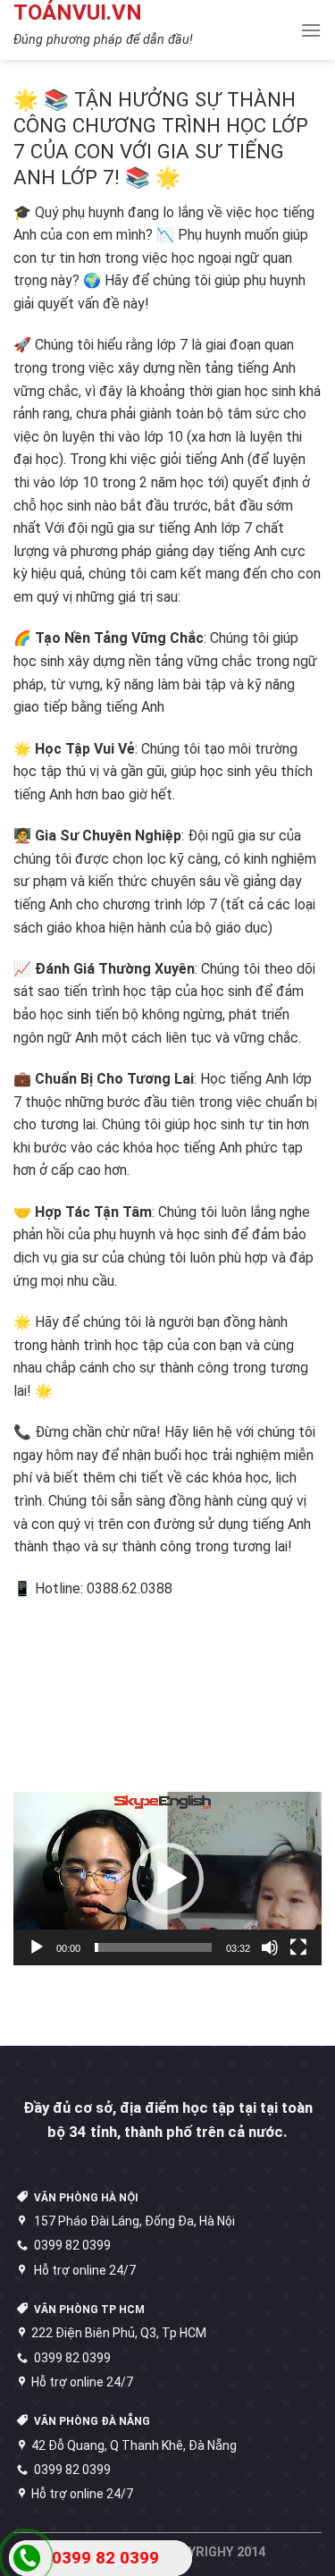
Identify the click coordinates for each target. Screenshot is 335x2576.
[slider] (153, 1947)
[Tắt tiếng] (270, 1947)
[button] (168, 1879)
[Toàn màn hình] (298, 1947)
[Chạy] (37, 1947)
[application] (167, 1879)
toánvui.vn (78, 13)
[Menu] (311, 30)
